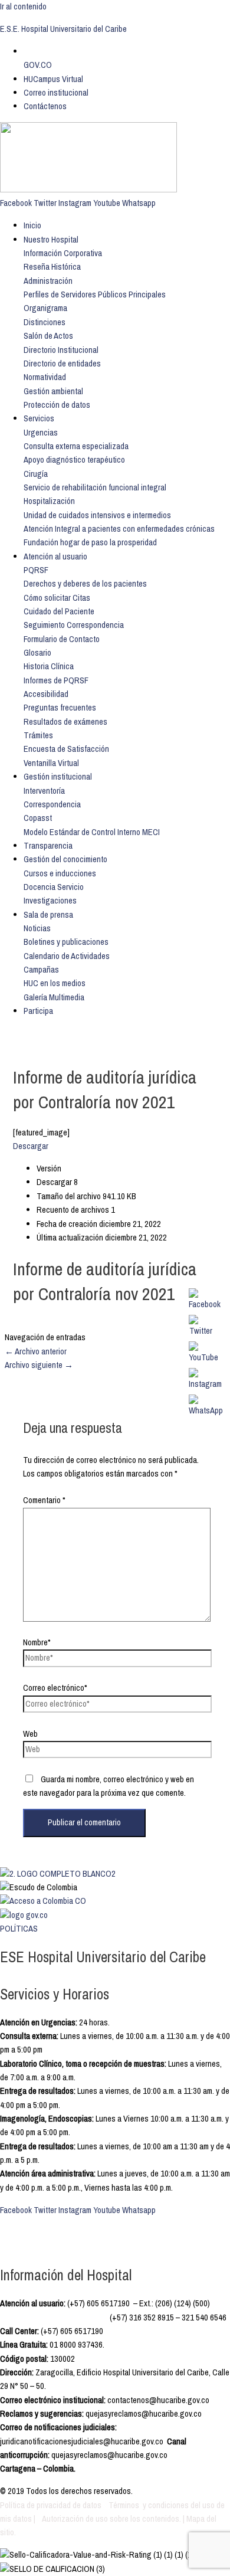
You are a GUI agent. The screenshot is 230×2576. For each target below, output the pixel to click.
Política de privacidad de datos (52, 2505)
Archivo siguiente (39, 1365)
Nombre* (37, 1642)
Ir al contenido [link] (23, 6)
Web (30, 1734)
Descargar (31, 1146)
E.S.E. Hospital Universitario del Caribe (63, 29)
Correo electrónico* (55, 1688)
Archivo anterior (36, 1351)
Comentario (44, 1500)
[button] (63, 253)
